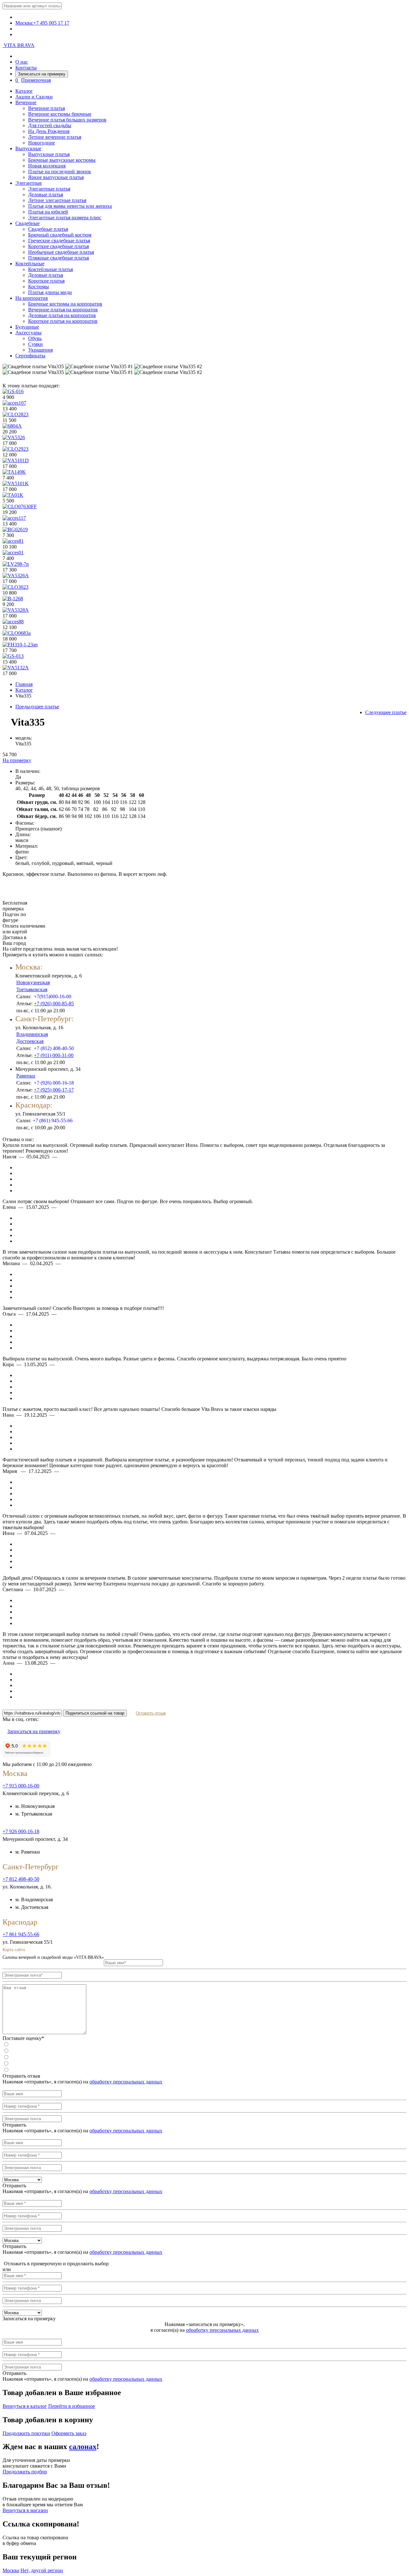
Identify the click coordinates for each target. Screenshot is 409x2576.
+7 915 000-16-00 (21, 1786)
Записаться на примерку (42, 74)
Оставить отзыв (151, 1713)
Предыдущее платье (37, 707)
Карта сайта (14, 1950)
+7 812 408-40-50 (21, 1879)
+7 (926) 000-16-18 (54, 1083)
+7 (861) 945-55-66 (53, 1121)
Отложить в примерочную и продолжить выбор (56, 2264)
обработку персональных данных (126, 2082)
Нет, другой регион (42, 2570)
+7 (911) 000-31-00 (54, 1055)
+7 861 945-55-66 (21, 1934)
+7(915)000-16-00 (53, 996)
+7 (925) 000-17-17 (54, 1090)
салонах (83, 2447)
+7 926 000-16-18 (21, 1831)
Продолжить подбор (25, 2472)
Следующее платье (386, 712)
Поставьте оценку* (23, 2038)
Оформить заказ (69, 2433)
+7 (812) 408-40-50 (54, 1048)
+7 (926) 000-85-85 (54, 1004)
